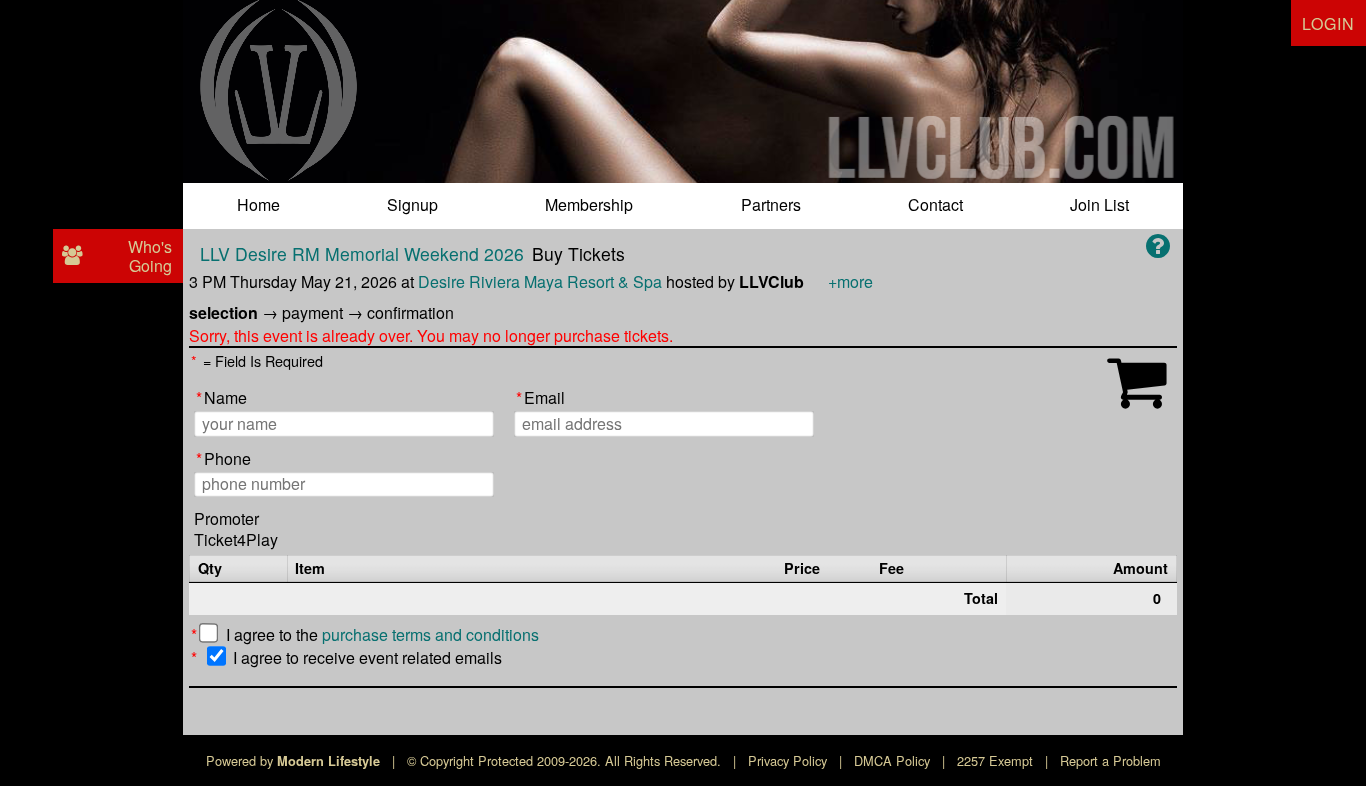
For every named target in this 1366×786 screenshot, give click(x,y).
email (540, 398)
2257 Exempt (995, 760)
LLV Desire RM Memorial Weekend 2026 (362, 253)
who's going (150, 256)
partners (771, 204)
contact (935, 204)
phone (223, 459)
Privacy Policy (787, 760)
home (258, 204)
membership (589, 204)
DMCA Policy (892, 760)
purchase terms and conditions (430, 634)
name (221, 398)
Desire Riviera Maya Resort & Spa (540, 281)
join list (1099, 204)
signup (412, 204)
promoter (226, 519)
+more (850, 281)
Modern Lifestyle (328, 761)
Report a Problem (1110, 760)
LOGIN (1328, 23)
